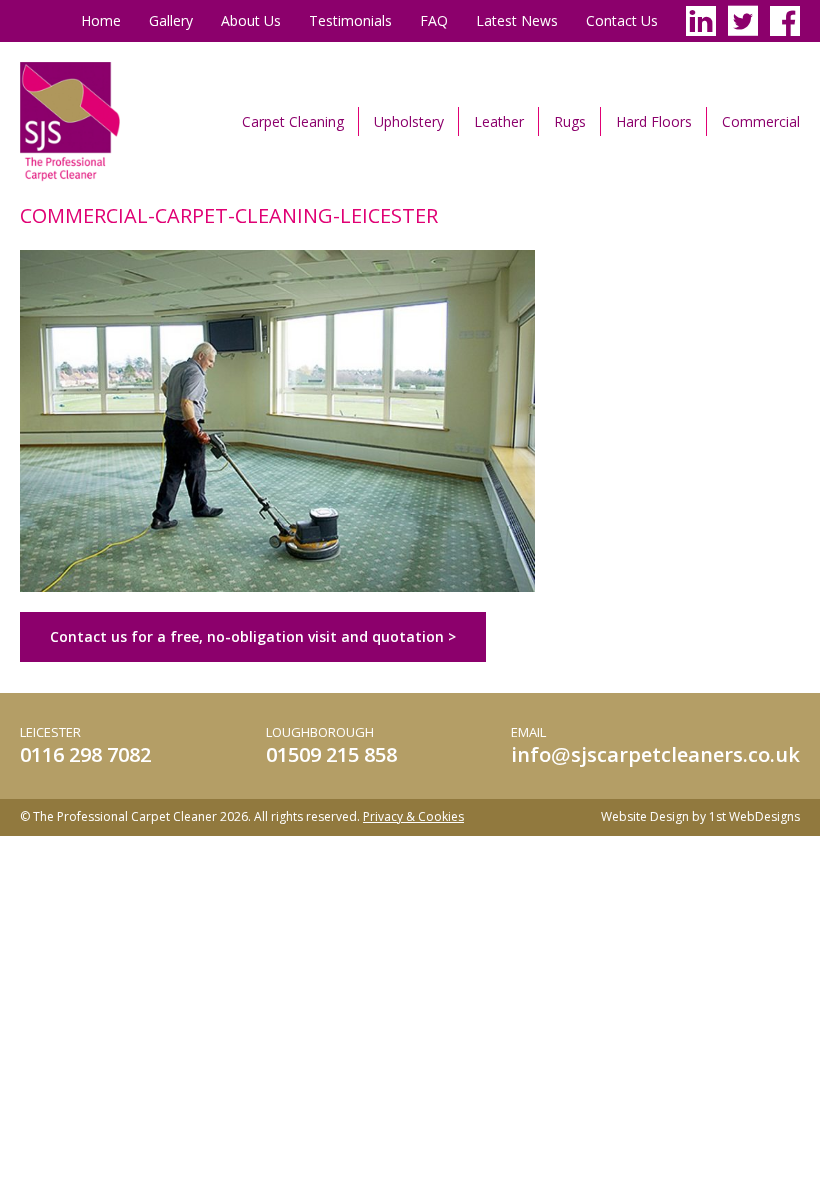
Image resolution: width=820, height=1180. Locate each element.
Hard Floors (654, 121)
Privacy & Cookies (413, 816)
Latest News (517, 20)
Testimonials (350, 20)
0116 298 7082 (85, 754)
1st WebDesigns (754, 816)
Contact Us (622, 20)
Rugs (570, 121)
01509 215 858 (331, 754)
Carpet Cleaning (293, 121)
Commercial (761, 121)
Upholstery (409, 121)
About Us (251, 20)
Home (101, 20)
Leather (499, 121)
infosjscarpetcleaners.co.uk (655, 754)
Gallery (171, 20)
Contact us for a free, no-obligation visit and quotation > (253, 636)
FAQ (434, 20)
